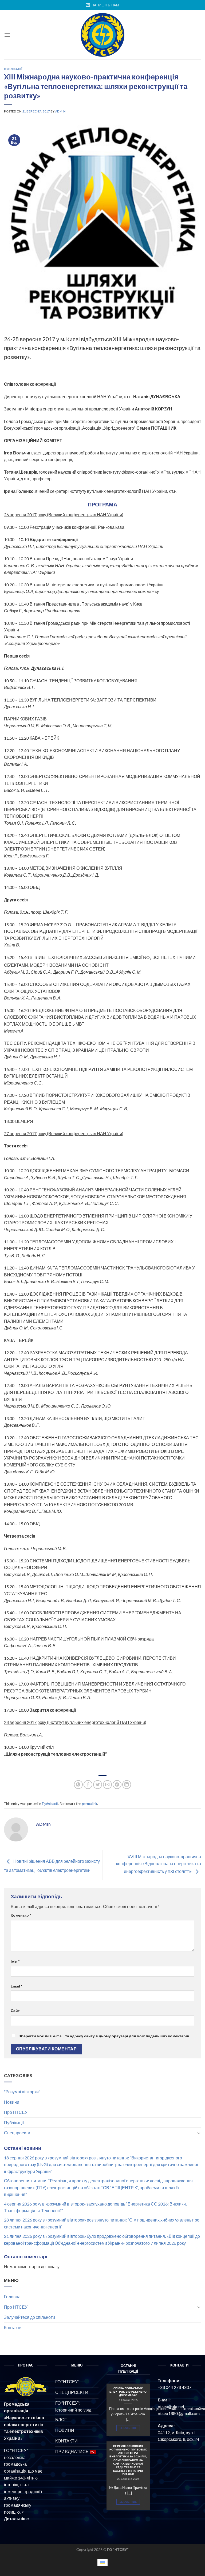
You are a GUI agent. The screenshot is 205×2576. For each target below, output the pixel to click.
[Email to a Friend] (107, 1785)
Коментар (21, 1915)
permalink (90, 1804)
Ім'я (15, 1961)
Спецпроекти (17, 2133)
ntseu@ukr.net (171, 2406)
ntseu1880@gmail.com (179, 2413)
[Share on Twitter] (98, 1785)
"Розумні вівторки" (22, 2092)
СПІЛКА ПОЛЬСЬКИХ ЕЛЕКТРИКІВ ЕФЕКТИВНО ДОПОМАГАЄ (128, 2392)
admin (60, 111)
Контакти (13, 2327)
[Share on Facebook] (88, 1785)
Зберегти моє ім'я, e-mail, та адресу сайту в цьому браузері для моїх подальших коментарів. (104, 2036)
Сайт (15, 2011)
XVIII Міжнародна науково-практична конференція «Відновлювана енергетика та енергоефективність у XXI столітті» (159, 1864)
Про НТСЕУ (16, 2112)
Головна (12, 2297)
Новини (12, 2102)
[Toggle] (199, 2133)
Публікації (14, 2123)
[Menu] (7, 35)
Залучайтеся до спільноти (29, 2317)
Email (17, 1986)
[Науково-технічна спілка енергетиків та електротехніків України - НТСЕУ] (102, 35)
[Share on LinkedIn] (127, 1785)
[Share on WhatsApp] (78, 1785)
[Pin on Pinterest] (117, 1785)
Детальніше (128, 2428)
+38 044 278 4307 (175, 2387)
